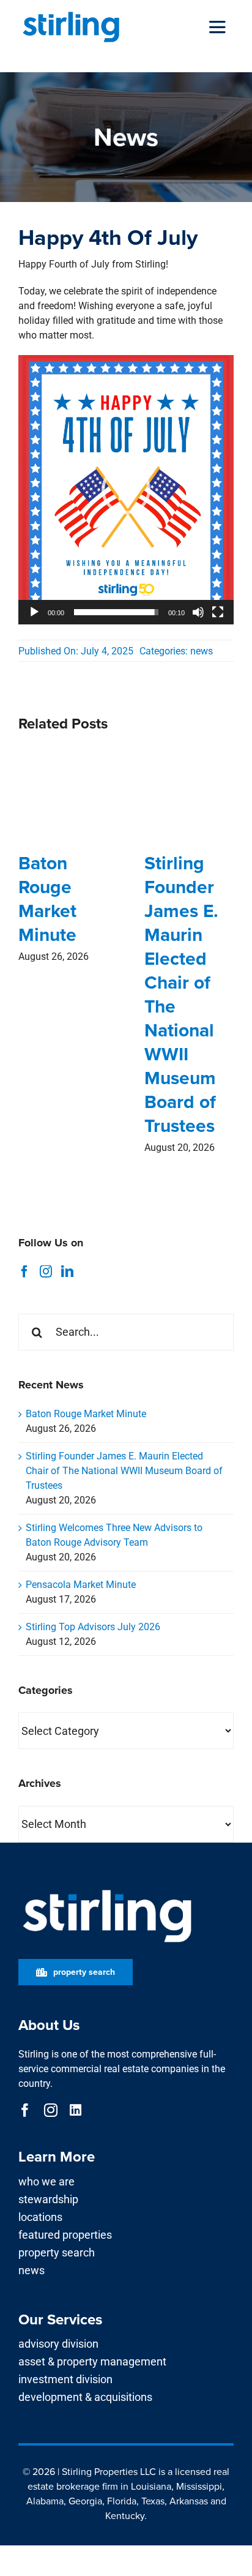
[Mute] (198, 612)
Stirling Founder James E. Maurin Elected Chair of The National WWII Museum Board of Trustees (181, 994)
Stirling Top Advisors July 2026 (93, 1627)
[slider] (116, 612)
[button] (126, 490)
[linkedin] (76, 2110)
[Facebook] (24, 1271)
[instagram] (51, 2110)
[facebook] (25, 2110)
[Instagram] (46, 1271)
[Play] (34, 612)
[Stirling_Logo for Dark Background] (107, 1890)
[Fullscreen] (218, 612)
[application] (126, 490)
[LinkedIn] (67, 1271)
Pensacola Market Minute (81, 1585)
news (202, 651)
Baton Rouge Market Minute (47, 899)
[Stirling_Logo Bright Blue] (71, 14)
